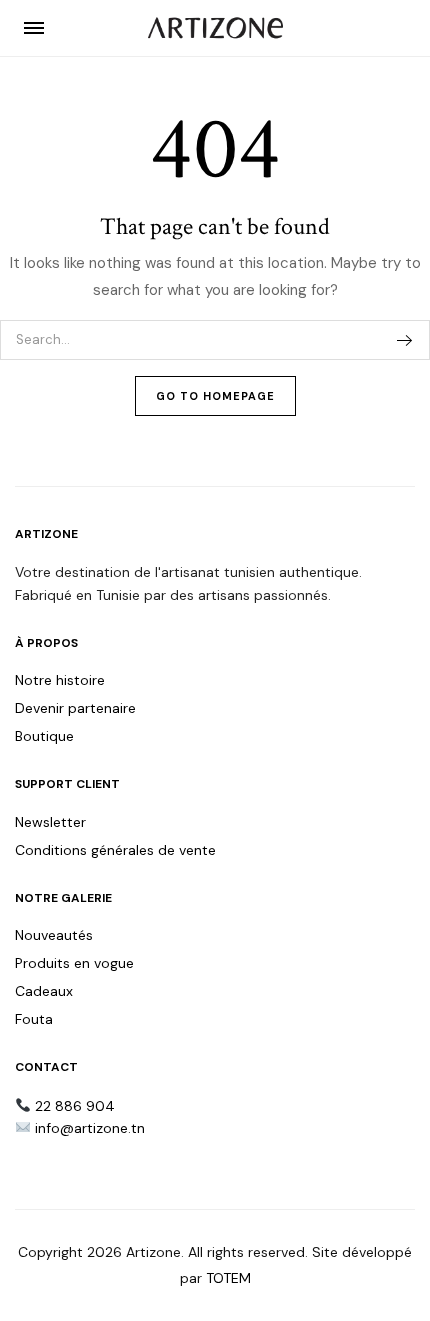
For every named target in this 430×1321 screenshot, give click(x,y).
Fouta (34, 1019)
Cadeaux (44, 991)
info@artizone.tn (90, 1128)
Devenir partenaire (75, 708)
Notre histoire (60, 680)
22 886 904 (75, 1106)
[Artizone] (215, 28)
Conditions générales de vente (115, 850)
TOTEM (228, 1278)
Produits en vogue (74, 963)
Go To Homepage (215, 396)
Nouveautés (54, 935)
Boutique (44, 736)
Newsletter (50, 822)
